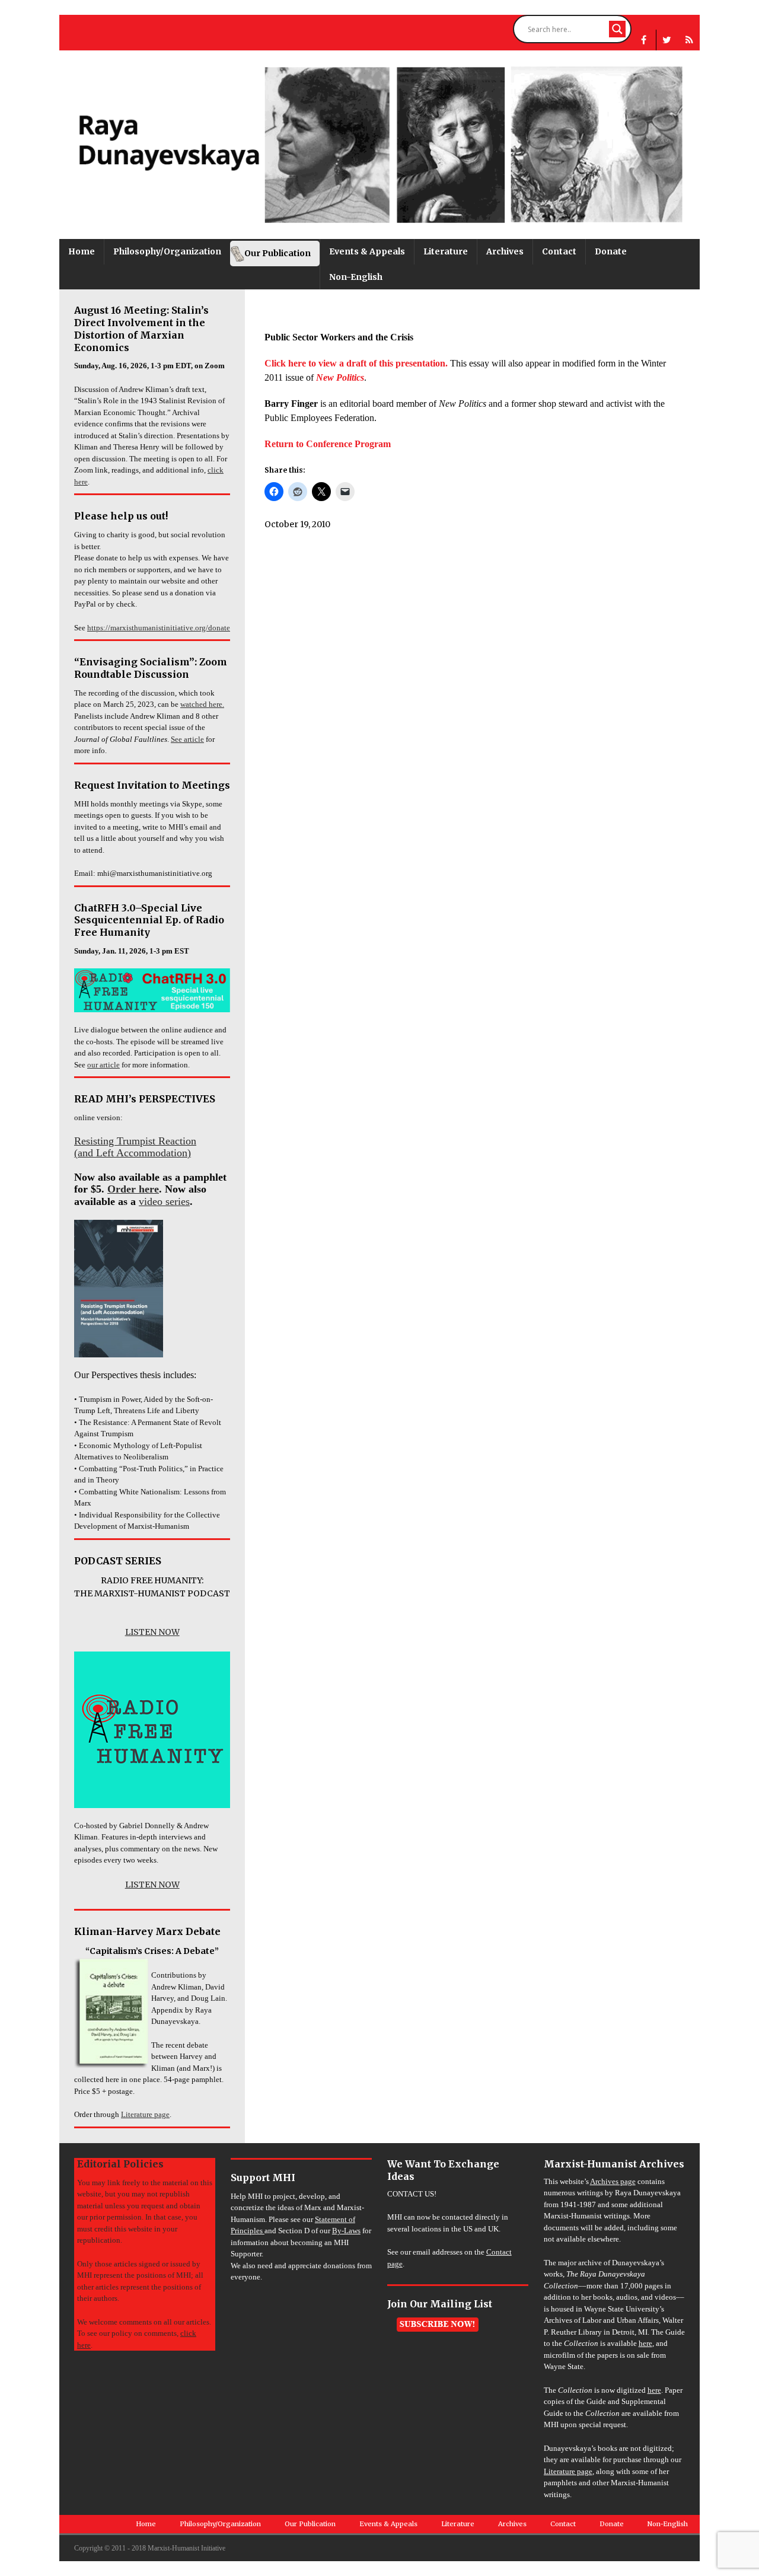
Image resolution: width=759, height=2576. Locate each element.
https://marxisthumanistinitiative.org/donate (159, 628)
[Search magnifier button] (617, 29)
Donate (611, 251)
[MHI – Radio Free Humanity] (689, 40)
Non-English (356, 277)
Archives (505, 251)
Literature (446, 251)
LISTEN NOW (152, 1632)
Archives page (613, 2181)
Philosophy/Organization (167, 251)
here (645, 2343)
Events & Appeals (367, 251)
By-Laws (346, 2231)
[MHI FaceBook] (644, 40)
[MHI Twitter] (667, 40)
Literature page (145, 2114)
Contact (559, 251)
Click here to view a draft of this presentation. (356, 363)
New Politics (340, 377)
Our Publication (278, 253)
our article (103, 1065)
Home (82, 251)
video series (164, 1201)
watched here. (202, 704)
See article (187, 739)
